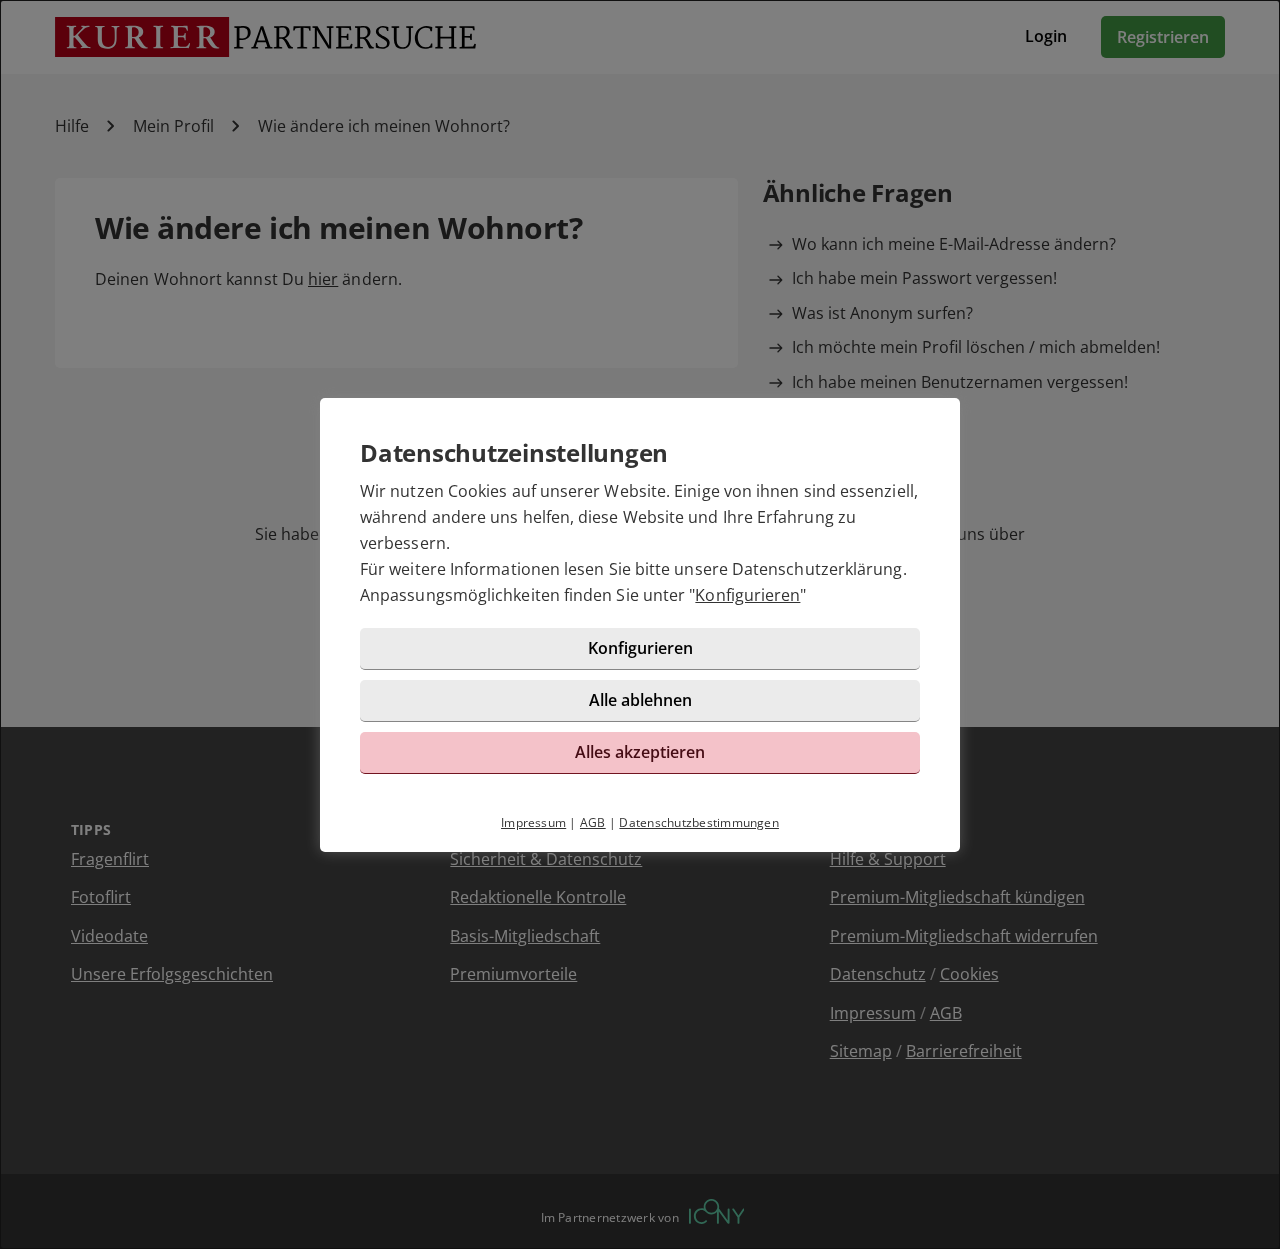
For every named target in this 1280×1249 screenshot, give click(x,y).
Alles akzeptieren (640, 752)
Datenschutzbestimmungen (699, 822)
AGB (593, 822)
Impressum (533, 822)
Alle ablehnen (640, 700)
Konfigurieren (747, 595)
